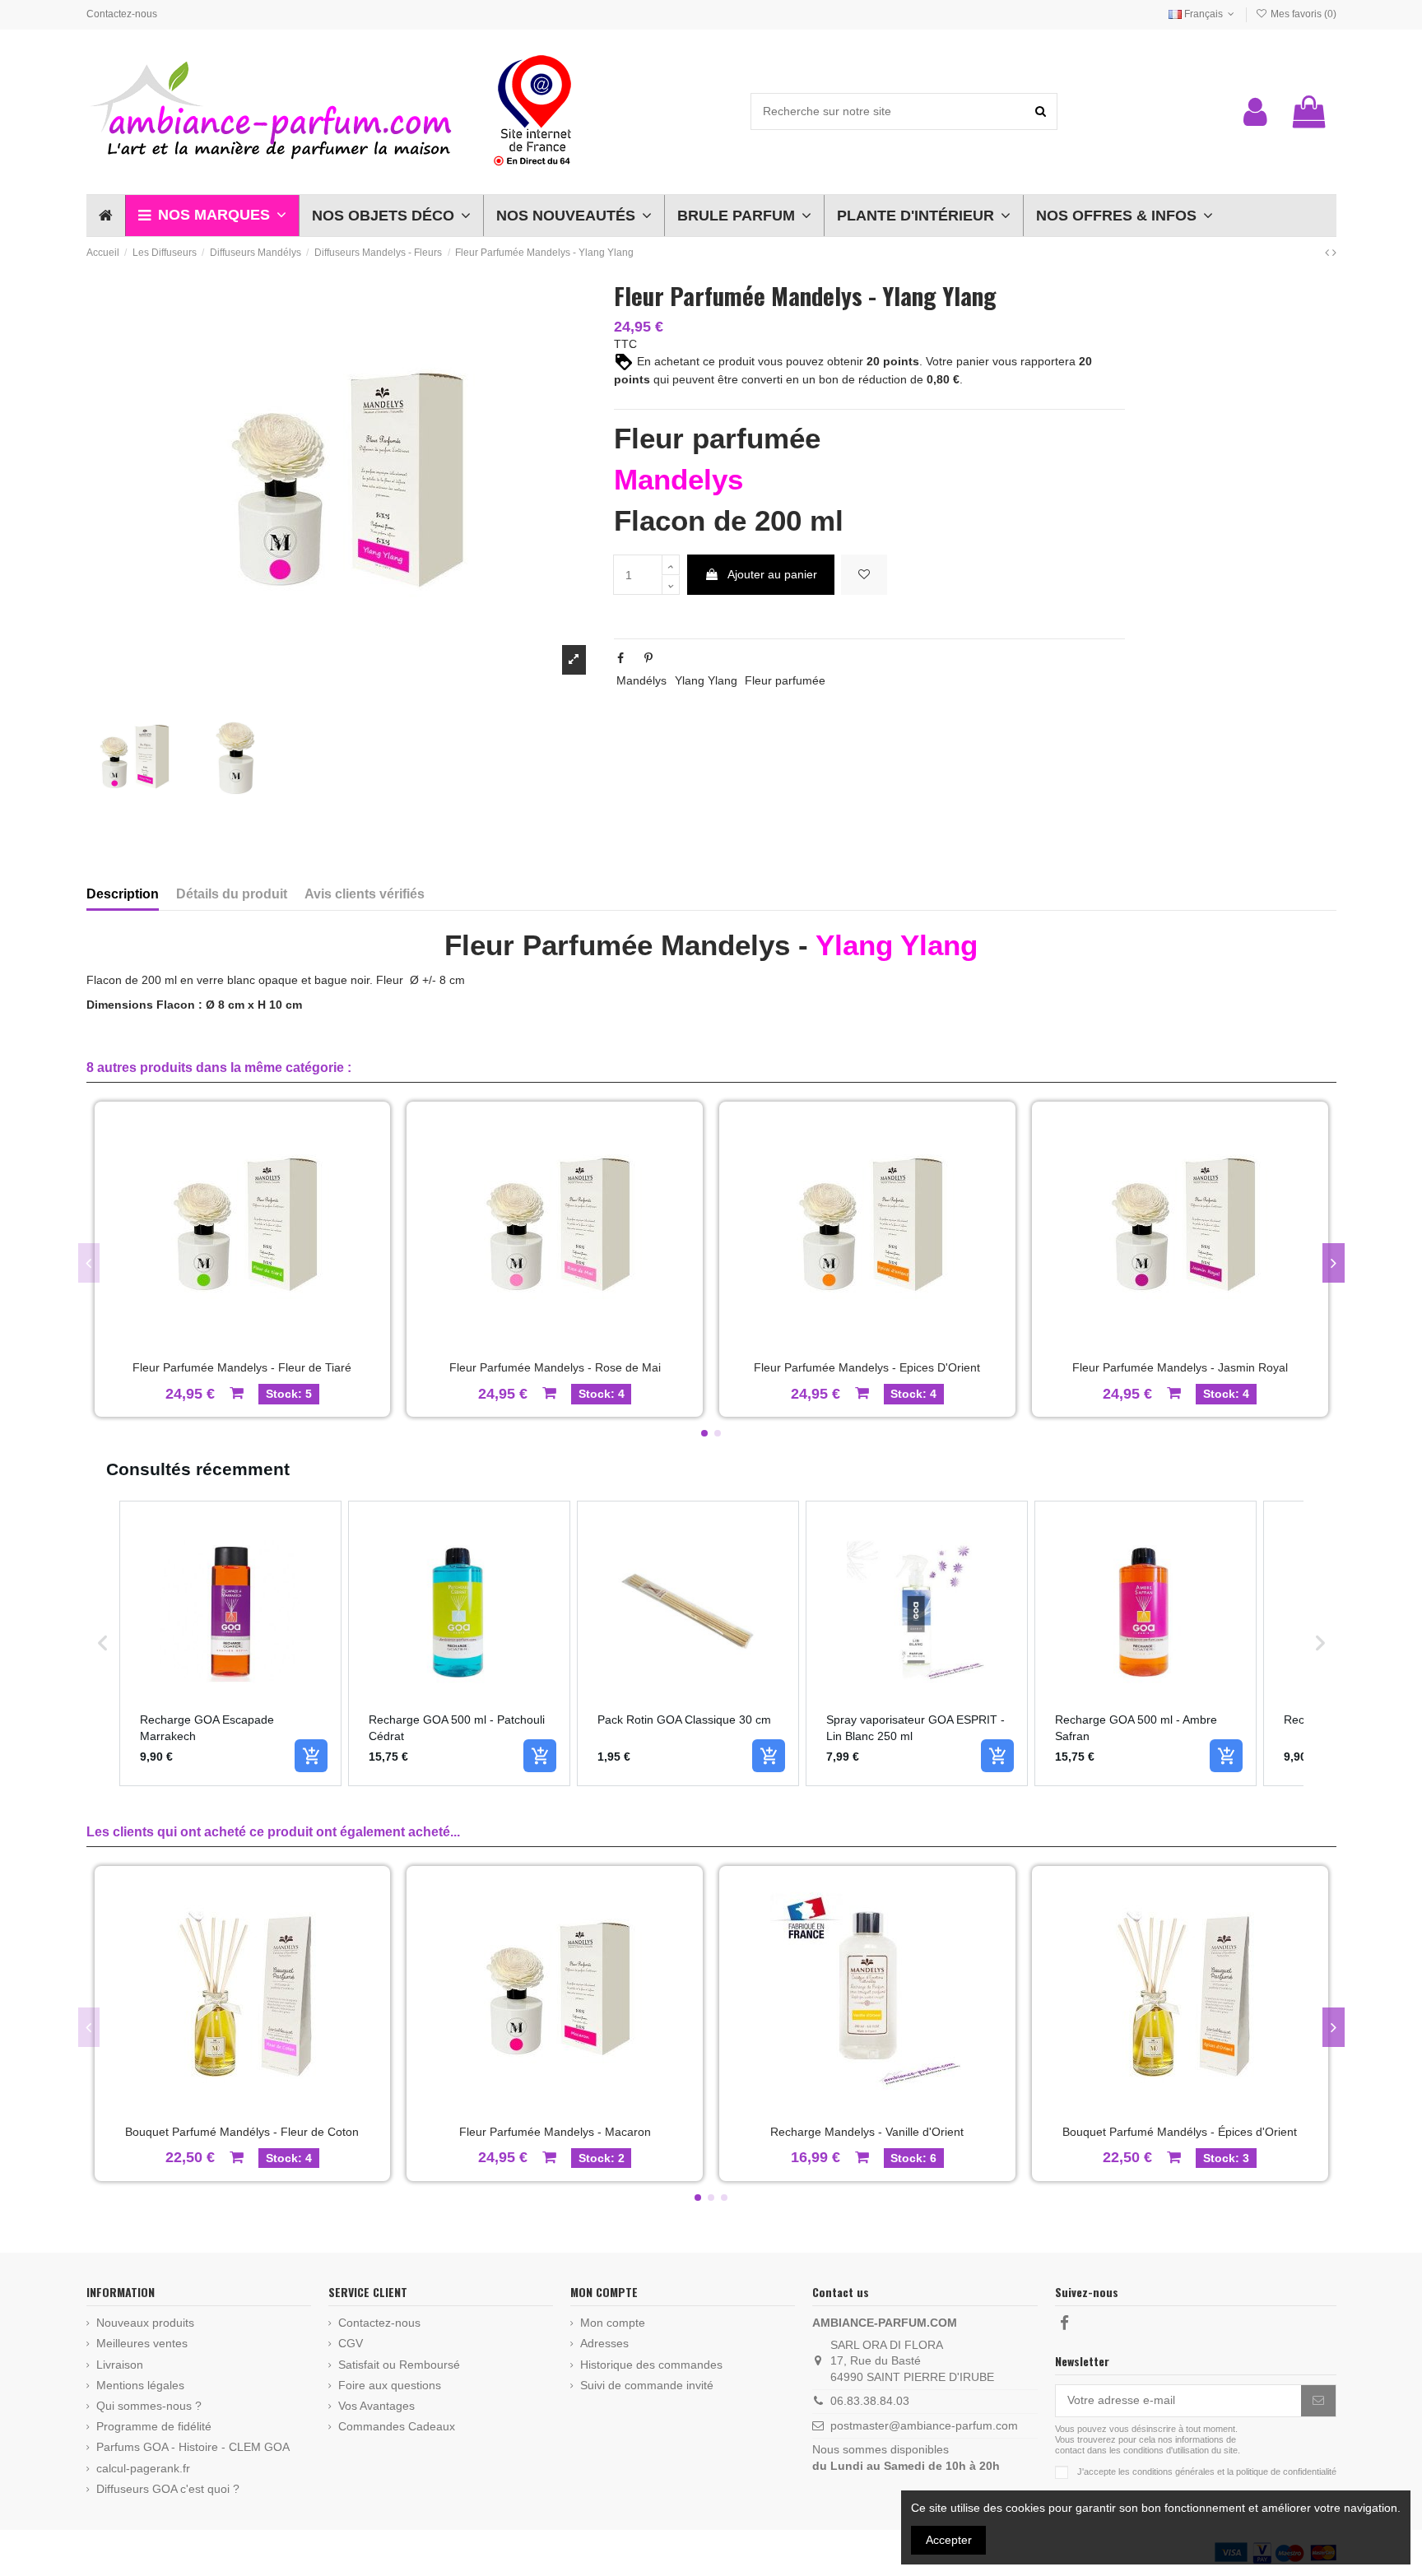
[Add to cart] (311, 1756)
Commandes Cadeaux (397, 2426)
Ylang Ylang (706, 680)
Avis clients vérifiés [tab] (365, 894)
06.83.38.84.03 (870, 2401)
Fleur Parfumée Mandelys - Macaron (555, 2132)
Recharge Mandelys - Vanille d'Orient (867, 2132)
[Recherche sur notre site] (1041, 111)
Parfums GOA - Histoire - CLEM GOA (193, 2447)
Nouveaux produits (145, 2323)
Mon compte (613, 2323)
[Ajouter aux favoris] (864, 575)
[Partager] (620, 658)
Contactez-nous (122, 14)
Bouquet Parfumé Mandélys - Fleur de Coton (242, 2132)
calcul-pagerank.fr (143, 2468)
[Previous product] (1329, 253)
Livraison (120, 2365)
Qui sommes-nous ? (149, 2406)
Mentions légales (140, 2385)
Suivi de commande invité (647, 2385)
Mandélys (641, 680)
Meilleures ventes (142, 2343)
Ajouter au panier (772, 574)
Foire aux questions (390, 2385)
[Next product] (1334, 253)
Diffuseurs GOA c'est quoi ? (168, 2489)
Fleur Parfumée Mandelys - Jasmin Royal (1180, 1367)
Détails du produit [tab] (232, 894)
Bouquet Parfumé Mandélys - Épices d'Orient (1180, 2132)
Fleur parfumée (785, 680)
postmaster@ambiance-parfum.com (924, 2425)
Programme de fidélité (154, 2426)
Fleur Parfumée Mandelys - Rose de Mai (555, 1367)
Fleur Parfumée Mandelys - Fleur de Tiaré (242, 1367)
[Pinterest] (648, 658)
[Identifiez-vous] (1255, 112)
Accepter (949, 2540)
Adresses (604, 2343)
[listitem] (230, 1643)
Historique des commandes (651, 2365)
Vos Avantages (376, 2406)
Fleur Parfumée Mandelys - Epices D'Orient (867, 1367)
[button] (212, 216)
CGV (351, 2343)
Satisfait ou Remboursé (399, 2365)
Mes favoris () (1302, 14)
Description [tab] (123, 894)
